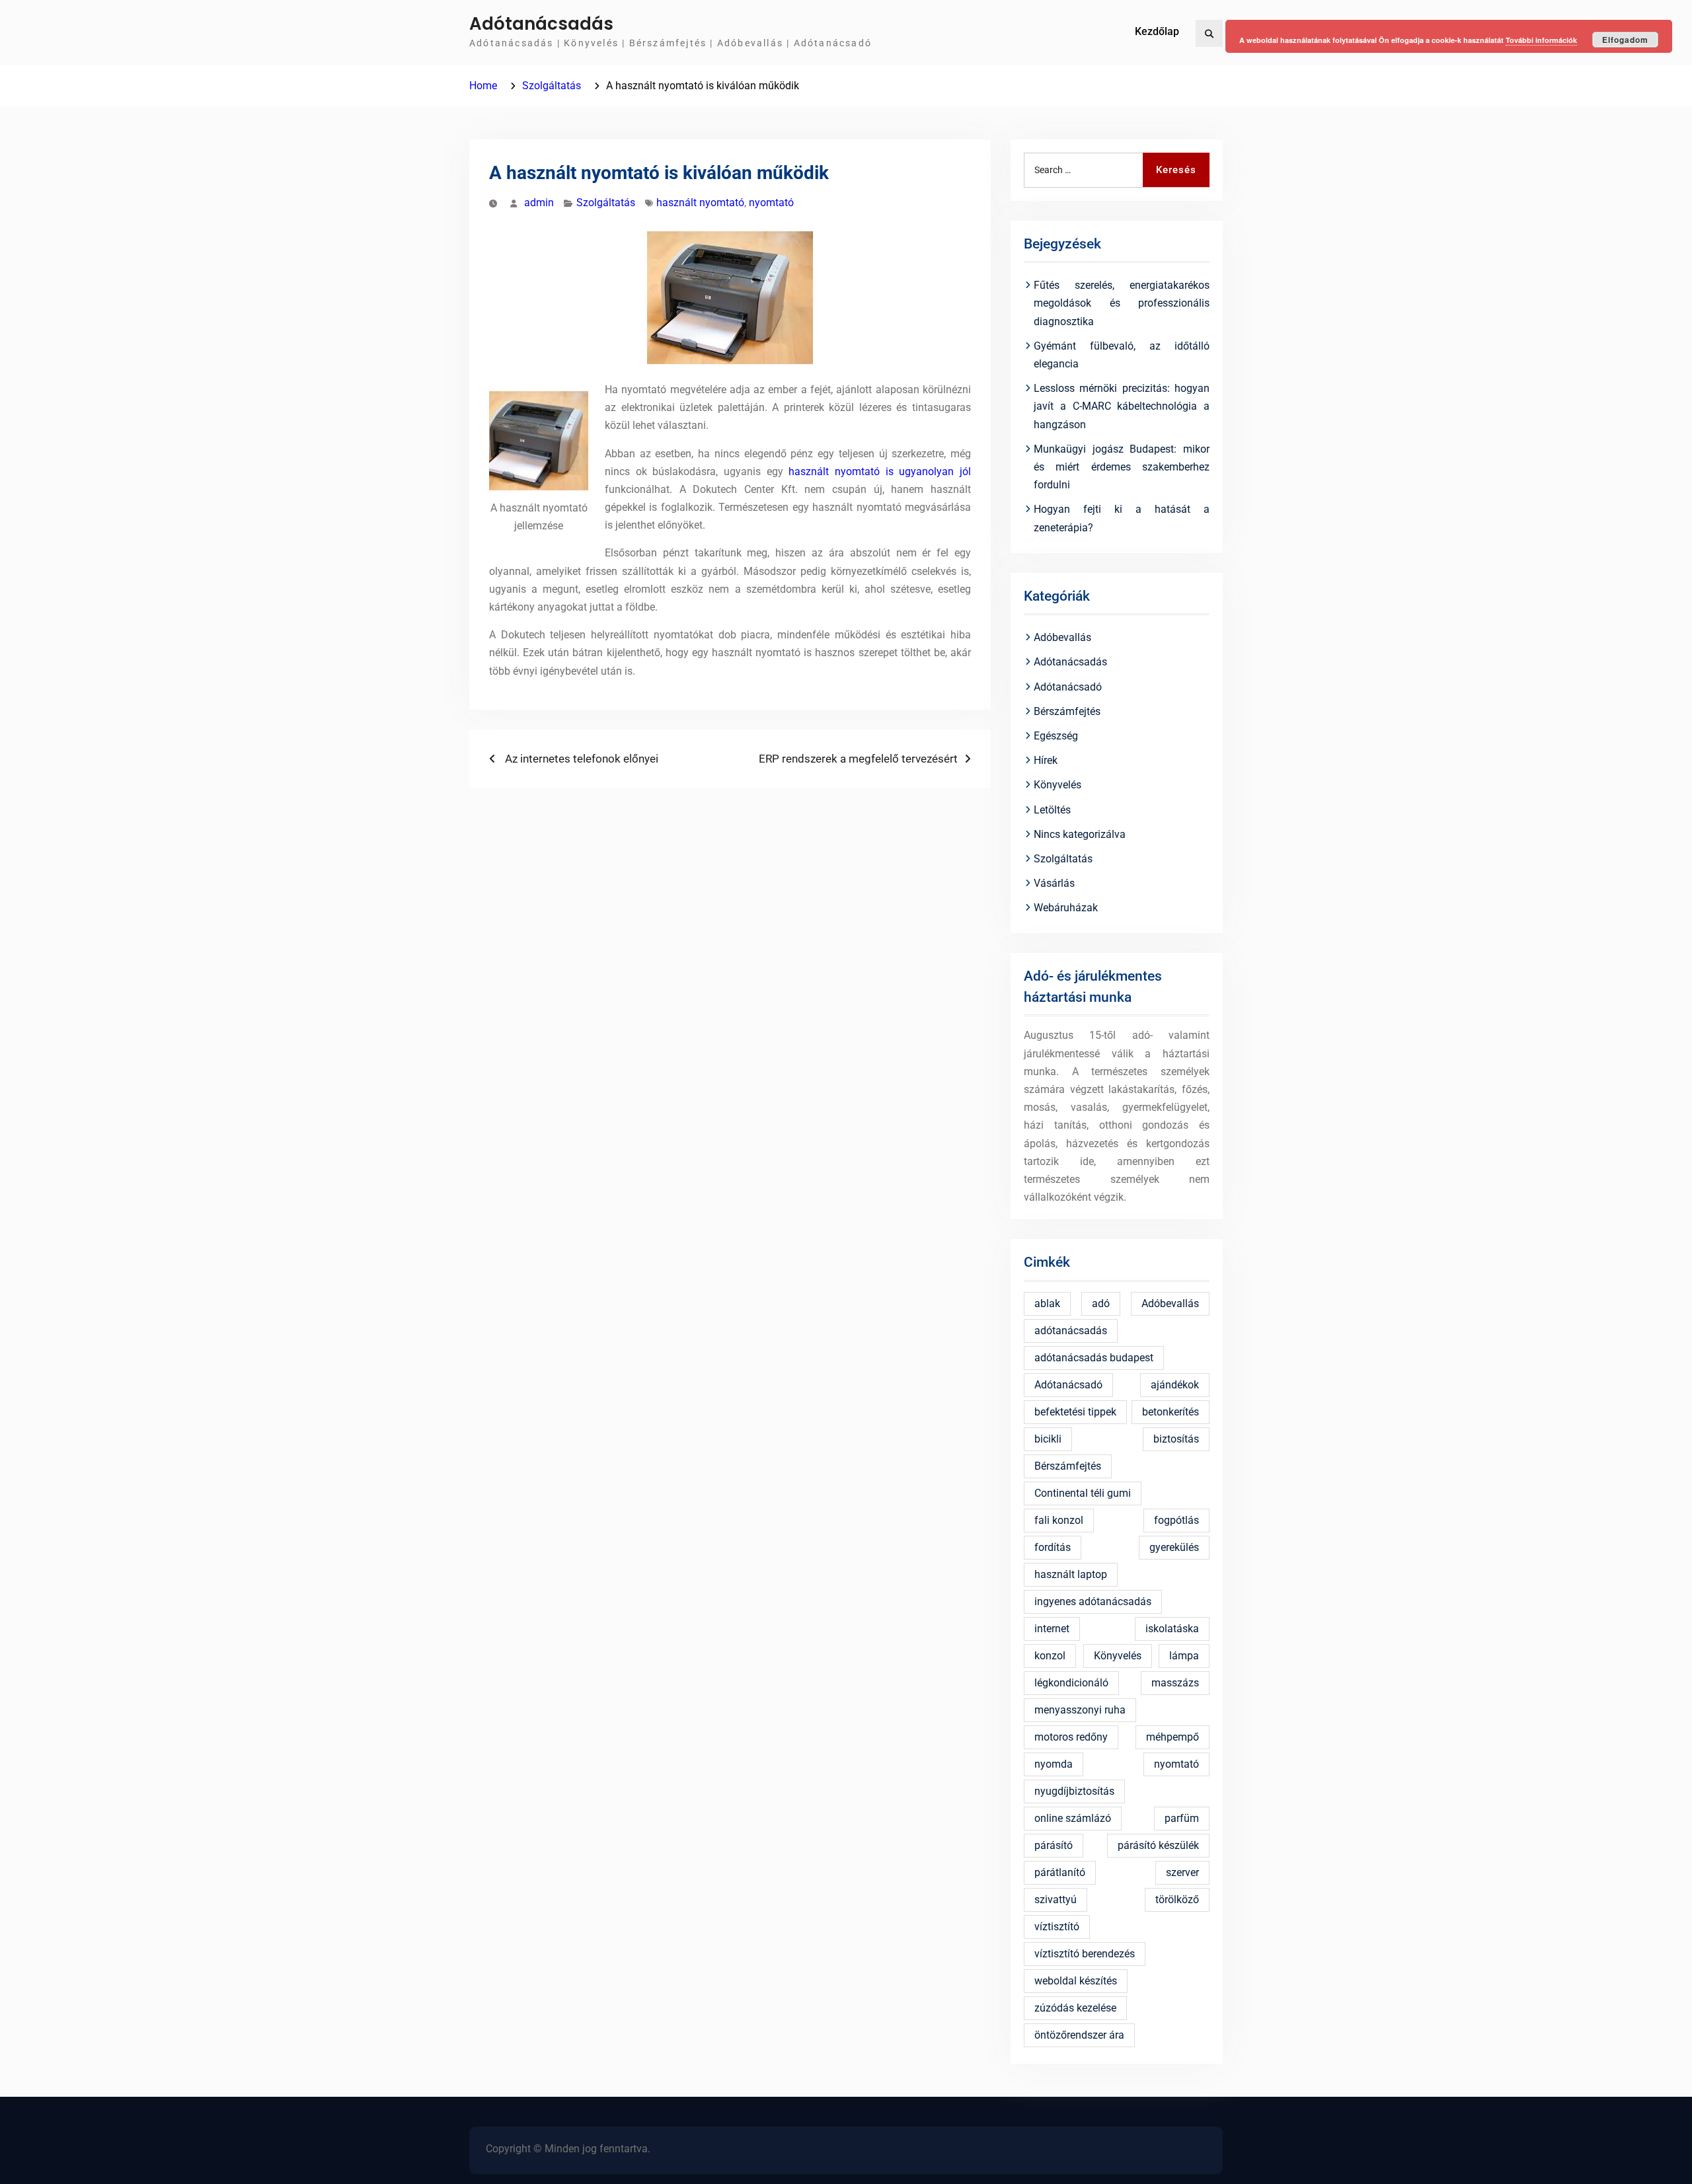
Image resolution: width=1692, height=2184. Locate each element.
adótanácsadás (1071, 1331)
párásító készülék (1158, 1845)
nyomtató (771, 203)
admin (539, 203)
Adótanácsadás (541, 24)
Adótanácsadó (1068, 687)
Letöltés (1052, 810)
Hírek (1046, 760)
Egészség (1056, 736)
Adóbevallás (1062, 637)
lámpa (1184, 1656)
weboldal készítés (1076, 1981)
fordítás (1053, 1547)
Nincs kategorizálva (1080, 834)
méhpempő (1173, 1737)
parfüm (1182, 1818)
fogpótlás (1176, 1520)
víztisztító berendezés (1085, 1954)
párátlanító (1060, 1872)
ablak (1047, 1303)
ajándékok (1175, 1385)
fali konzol (1059, 1520)
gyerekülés (1174, 1547)
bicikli (1048, 1439)
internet (1052, 1629)
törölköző (1177, 1900)
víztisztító (1057, 1927)
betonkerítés (1171, 1412)
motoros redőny (1071, 1737)
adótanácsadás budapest (1094, 1358)
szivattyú (1056, 1900)
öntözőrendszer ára (1079, 2035)
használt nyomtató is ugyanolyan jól (880, 471)
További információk (1541, 40)
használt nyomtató (700, 203)
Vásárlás (1054, 883)
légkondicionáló (1071, 1683)
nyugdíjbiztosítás (1074, 1791)
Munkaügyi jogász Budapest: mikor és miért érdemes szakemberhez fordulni (1122, 467)
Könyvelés (1057, 785)
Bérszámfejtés (1067, 711)
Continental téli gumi (1083, 1493)
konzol (1050, 1656)
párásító (1054, 1845)
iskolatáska (1172, 1629)
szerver (1182, 1872)
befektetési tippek (1075, 1412)
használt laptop (1071, 1574)
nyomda (1054, 1764)
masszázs (1175, 1683)
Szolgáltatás (606, 203)
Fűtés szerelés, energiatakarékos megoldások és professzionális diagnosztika (1122, 303)
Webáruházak (1066, 908)
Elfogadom (1625, 40)
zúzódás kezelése (1075, 2008)
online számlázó (1073, 1818)
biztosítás (1176, 1439)
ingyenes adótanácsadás (1093, 1601)
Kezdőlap (1157, 31)
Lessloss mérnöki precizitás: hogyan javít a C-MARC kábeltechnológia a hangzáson (1122, 406)
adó (1101, 1303)
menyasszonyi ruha (1080, 1710)
